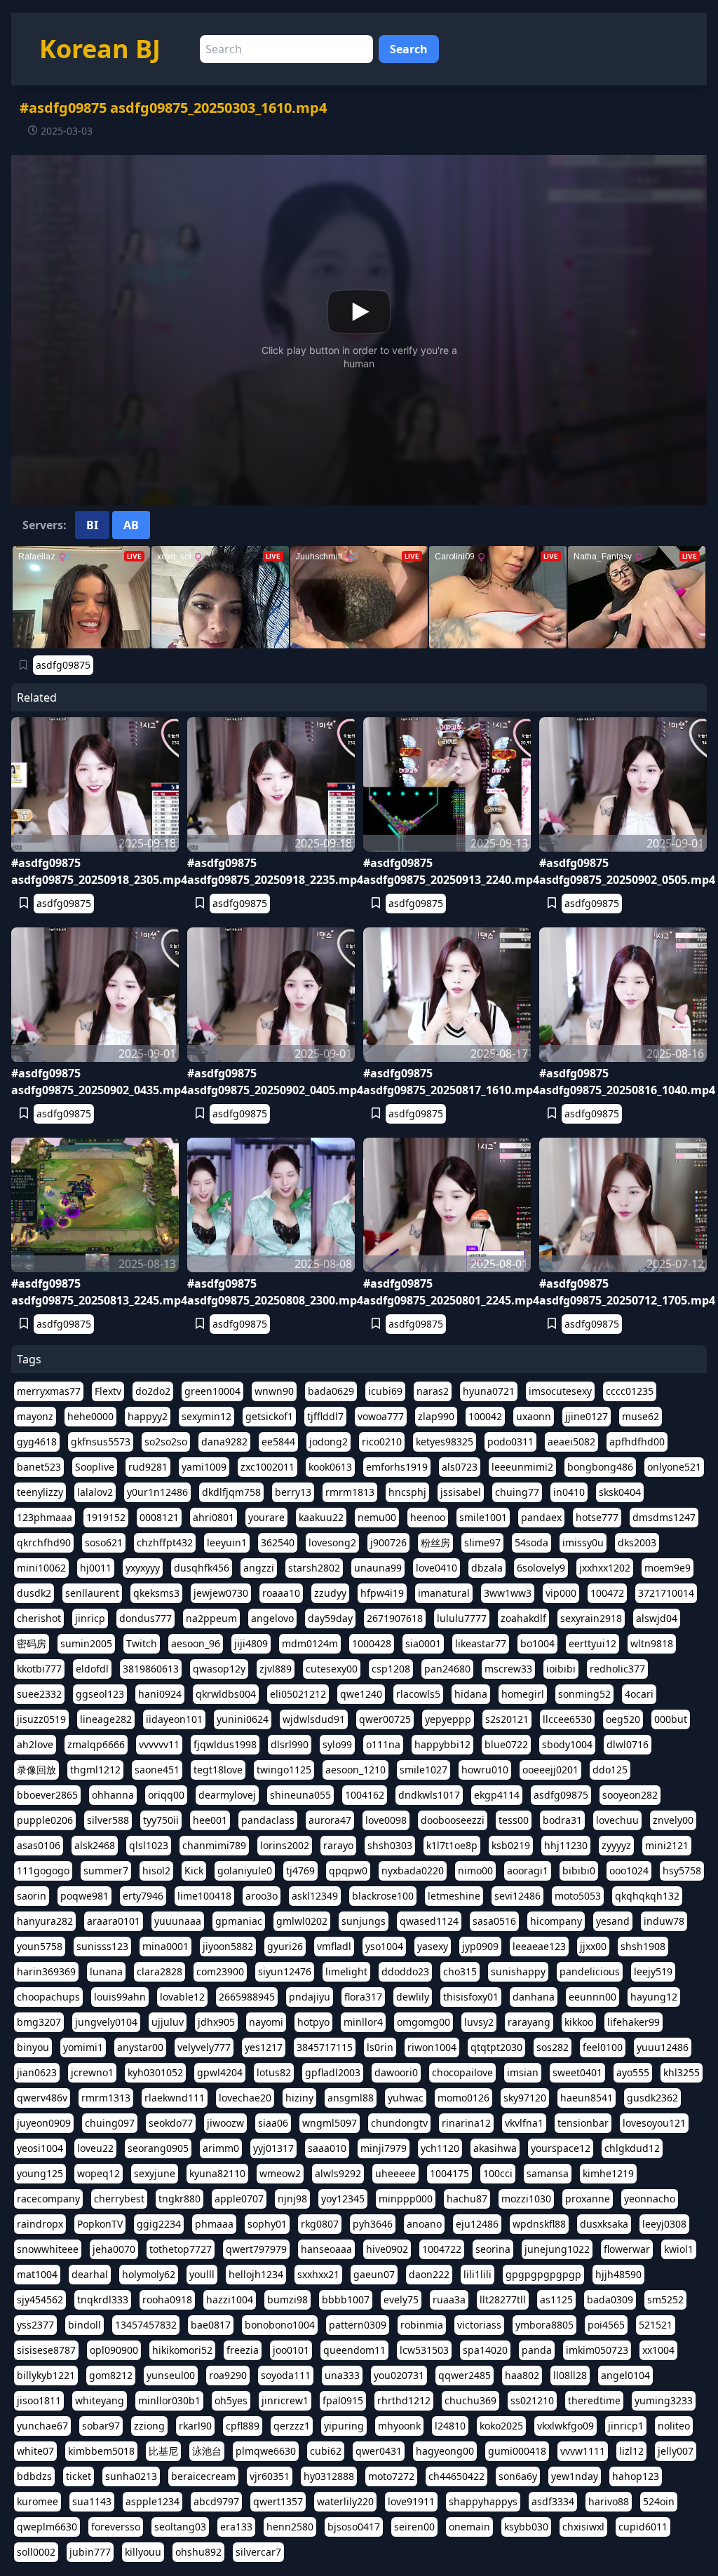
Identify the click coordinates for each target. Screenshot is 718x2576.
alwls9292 (338, 2173)
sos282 (553, 2047)
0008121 (159, 1517)
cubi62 (326, 2451)
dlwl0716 (628, 1744)
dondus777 (145, 1618)
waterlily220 (345, 2501)
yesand (613, 1921)
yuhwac (406, 2098)
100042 (485, 1416)
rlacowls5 (418, 1694)
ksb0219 (511, 1845)
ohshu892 (198, 2552)
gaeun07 (374, 2274)
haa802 (522, 2375)
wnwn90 (274, 1391)
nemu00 (377, 1517)
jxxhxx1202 (605, 1568)
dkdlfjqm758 (231, 1492)
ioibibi (561, 1669)
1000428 (372, 1643)
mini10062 (41, 1568)
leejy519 (653, 1971)
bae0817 (211, 2325)
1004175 (449, 2173)
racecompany (48, 2199)
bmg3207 (39, 2022)
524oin (659, 2501)
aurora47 (330, 1820)
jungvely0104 (106, 2022)
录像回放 (36, 1770)
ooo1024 (629, 1870)
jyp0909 (480, 1946)
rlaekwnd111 (175, 2098)
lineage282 (106, 1719)
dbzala (487, 1568)
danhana (534, 1997)
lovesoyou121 (654, 2123)
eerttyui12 (592, 1643)
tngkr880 (179, 2199)
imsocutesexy (560, 1391)
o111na (383, 1744)
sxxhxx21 (318, 2274)
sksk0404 (620, 1492)
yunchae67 (42, 2426)
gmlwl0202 (302, 1921)
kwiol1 (679, 2249)
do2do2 (153, 1391)
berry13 (293, 1492)
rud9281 (148, 1467)
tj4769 (300, 1870)
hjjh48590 (618, 2274)
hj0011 (96, 1568)
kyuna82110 (217, 2173)
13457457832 (146, 2325)
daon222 (429, 2274)
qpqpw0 (348, 1870)
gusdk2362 (652, 2098)
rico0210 (382, 1442)
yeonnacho (650, 2199)
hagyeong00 (445, 2451)
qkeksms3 (156, 1593)
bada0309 (610, 2299)
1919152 (106, 1517)
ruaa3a (449, 2299)
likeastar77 (481, 1643)
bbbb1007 (346, 2299)
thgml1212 (95, 1770)
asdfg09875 (63, 665)
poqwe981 (84, 1896)
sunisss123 (102, 1946)
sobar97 (101, 2426)
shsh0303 (390, 1845)
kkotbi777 (39, 1669)
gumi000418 (517, 2451)
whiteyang (100, 2400)
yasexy (433, 1946)
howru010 (485, 1770)
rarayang (529, 2022)
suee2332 (39, 1694)
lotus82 (274, 2072)
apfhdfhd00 (637, 1442)
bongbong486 (600, 1467)
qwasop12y (219, 1669)
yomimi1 (83, 2047)
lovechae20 (245, 2098)
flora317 (363, 1997)
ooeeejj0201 (550, 1770)
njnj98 (292, 2199)
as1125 (556, 2299)
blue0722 (506, 1744)
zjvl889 (276, 1669)
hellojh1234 (256, 2274)
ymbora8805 (544, 2325)
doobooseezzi (453, 1820)
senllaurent (92, 1593)
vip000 (561, 1593)
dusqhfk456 (202, 1568)
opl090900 (114, 2350)
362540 (278, 1542)
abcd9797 (216, 2501)
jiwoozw (225, 2123)
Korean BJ (100, 49)
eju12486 (477, 2224)
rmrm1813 (350, 1492)
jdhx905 (216, 2022)
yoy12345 (343, 2199)
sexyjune (155, 2173)
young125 (40, 2173)
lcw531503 (424, 2350)
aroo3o (262, 1896)
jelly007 (676, 2451)
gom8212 (111, 2375)
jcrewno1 (92, 2072)
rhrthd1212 (404, 2400)
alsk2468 (95, 1845)
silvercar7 (258, 2552)
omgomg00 (424, 2022)
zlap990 (436, 1416)
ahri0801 (214, 1517)
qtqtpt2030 (496, 2047)
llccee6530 (567, 1719)
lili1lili (477, 2274)
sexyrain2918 (591, 1618)
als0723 (460, 1467)
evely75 (401, 2299)
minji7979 (384, 2148)
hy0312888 (329, 2476)
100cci (498, 2173)
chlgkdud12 (632, 2148)
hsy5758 (682, 1870)
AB (131, 525)
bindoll (84, 2325)
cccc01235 (630, 1391)
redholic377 (617, 1669)
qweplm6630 (47, 2527)
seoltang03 (180, 2527)
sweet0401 (577, 2072)
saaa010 (327, 2148)
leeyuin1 (227, 1542)
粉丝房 (435, 1542)
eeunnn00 (592, 1997)
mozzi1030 (526, 2199)
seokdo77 (171, 2123)
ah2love (35, 1744)
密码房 (32, 1643)
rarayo (338, 1845)
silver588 (108, 1820)
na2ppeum (211, 1618)
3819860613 (151, 1669)
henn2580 (290, 2527)
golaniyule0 (245, 1870)
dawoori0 (396, 2072)
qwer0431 (379, 2451)
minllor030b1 (169, 2400)
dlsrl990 (290, 1744)
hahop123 (636, 2476)
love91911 (411, 2501)
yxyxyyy (143, 1568)
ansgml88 (351, 2098)
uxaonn (534, 1416)
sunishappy (518, 1971)
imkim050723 (597, 2350)
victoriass (479, 2325)
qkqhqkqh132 (647, 1896)
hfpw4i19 (382, 1593)
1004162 (365, 1795)
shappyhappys (483, 2501)
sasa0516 (494, 1921)
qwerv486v (42, 2098)
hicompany (556, 1921)
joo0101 (291, 2350)
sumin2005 (86, 1643)
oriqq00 (166, 1795)
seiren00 (414, 2527)
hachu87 (467, 2199)
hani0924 (160, 1694)
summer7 (106, 1870)
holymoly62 (149, 2274)
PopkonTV (100, 2224)
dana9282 (224, 1442)
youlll (202, 2274)
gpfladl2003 (333, 2072)
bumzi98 (287, 2299)
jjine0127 (587, 1416)
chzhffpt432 (165, 1542)
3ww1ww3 (508, 1593)
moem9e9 (668, 1568)
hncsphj (407, 1492)
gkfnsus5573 (101, 1442)
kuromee (38, 2501)
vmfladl (334, 1946)
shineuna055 (300, 1795)
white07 (35, 2451)
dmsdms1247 (664, 1517)
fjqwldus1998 (225, 1744)
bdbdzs (34, 2476)
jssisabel (461, 1492)
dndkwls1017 (429, 1795)
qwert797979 (256, 2249)
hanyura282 (45, 1921)
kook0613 (330, 1467)
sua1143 (92, 2501)
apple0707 (239, 2199)
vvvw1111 (583, 2451)
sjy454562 (40, 2299)
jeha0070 (114, 2249)
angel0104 (625, 2375)
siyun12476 (285, 1971)
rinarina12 (466, 2123)
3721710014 (666, 1593)
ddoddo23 (405, 1971)
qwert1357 (278, 2501)
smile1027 (424, 1770)
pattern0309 (358, 2325)
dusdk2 (34, 1593)
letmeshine (454, 1896)
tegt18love (218, 1770)
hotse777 (597, 1517)
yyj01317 (273, 2148)
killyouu (143, 2552)
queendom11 (354, 2350)
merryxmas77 (49, 1391)
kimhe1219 (608, 2173)
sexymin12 (206, 1416)
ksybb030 (526, 2527)
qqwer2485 (465, 2375)
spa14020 (485, 2350)
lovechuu (617, 1820)
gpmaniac (239, 1921)
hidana (471, 1694)
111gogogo (43, 1870)
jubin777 (90, 2552)
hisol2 (156, 1870)
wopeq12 (99, 2173)
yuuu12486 (663, 2047)
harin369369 (46, 1971)
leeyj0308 (664, 2224)
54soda (531, 1542)
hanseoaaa (326, 2249)
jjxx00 (593, 1946)
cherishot (39, 1618)
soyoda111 (286, 2375)
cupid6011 (643, 2527)
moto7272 (391, 2476)
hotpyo (313, 2022)
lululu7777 (462, 1618)
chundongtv (399, 2123)
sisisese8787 (46, 2350)
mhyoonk (399, 2426)
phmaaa (214, 2224)
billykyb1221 (46, 2375)
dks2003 (637, 1542)
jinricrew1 (285, 2400)
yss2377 (35, 2325)
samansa (548, 2173)
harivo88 (609, 2501)
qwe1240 (361, 1694)
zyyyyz (616, 1845)
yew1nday (575, 2476)
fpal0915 (343, 2400)
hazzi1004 (230, 2299)
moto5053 (578, 1896)
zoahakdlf (523, 1618)
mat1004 (37, 2274)
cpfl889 (243, 2426)
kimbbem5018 (101, 2451)
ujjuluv (168, 2022)
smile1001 (483, 1517)
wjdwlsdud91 (314, 1719)
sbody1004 (567, 1744)
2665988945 (247, 1997)
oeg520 (623, 1719)
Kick (194, 1870)
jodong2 (328, 1442)
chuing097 (110, 2123)
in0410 (569, 1492)
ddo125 (610, 1770)
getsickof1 (269, 1416)
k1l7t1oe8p (452, 1845)
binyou (33, 2047)
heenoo (428, 1517)
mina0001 (165, 1946)
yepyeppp (448, 1719)
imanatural (444, 1593)
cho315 (460, 1971)
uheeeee (395, 2173)
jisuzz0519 (41, 1719)
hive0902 (387, 2249)
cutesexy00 (332, 1669)
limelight (346, 1971)
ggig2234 (159, 2224)
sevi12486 (517, 1896)
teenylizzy (40, 1492)
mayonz (35, 1416)
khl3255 (682, 2072)
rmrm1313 (106, 2098)
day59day (330, 1618)
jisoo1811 (39, 2400)
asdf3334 (553, 2501)
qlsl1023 (149, 1845)
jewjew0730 (221, 1593)
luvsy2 (479, 2022)
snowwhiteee (48, 2249)
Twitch (142, 1643)
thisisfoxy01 (471, 1997)
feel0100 (603, 2047)
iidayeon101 (174, 1719)
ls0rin (380, 2047)
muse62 (641, 1416)
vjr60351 (270, 2476)
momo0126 (463, 2098)
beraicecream (203, 2476)
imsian (523, 2072)
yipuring (344, 2426)
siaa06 (273, 2123)
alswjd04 (657, 1618)
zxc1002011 (267, 1467)
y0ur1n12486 (157, 1492)
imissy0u (583, 1542)
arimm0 (221, 2148)
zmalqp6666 (96, 1744)
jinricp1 (626, 2426)
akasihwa (495, 2148)
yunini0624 (243, 1719)
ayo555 (633, 2072)
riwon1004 (432, 2047)
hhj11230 (566, 1845)
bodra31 (562, 1820)
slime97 (482, 1542)
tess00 (514, 1820)
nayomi (266, 2022)
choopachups (48, 1997)
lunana (106, 1971)
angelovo (272, 1618)
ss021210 (532, 2400)
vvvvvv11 (159, 1744)
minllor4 (363, 2022)
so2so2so (166, 1442)
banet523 (39, 1467)
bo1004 (537, 1643)
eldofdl (92, 1669)
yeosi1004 (40, 2148)
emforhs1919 (397, 1467)
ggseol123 (100, 1694)
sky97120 (525, 2098)
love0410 (436, 1568)
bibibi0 (579, 1870)
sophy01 (267, 2224)
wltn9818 (652, 1643)
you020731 (399, 2375)
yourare (266, 1517)
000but (671, 1719)
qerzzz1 (292, 2426)
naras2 (433, 1391)
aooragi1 (528, 1870)
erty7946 (143, 1896)
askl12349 (315, 1896)
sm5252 (665, 2299)
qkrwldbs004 (226, 1694)
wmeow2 (280, 2173)
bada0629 (331, 1391)
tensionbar (583, 2123)
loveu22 (95, 2148)
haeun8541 (587, 2098)
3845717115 (325, 2047)
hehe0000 (90, 1416)
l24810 (450, 2426)
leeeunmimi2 (522, 1467)
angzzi (259, 1568)
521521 (656, 2325)
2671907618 (395, 1618)
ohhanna (113, 1795)
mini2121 (667, 1845)
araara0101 (114, 1921)
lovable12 (182, 1997)
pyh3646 (373, 2224)
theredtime (594, 2400)
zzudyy (330, 1593)
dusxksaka (604, 2224)
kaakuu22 (321, 1517)
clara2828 (160, 1971)
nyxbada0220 (413, 1870)
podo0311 (510, 1442)
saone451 (157, 1770)
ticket (79, 2476)
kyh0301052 (155, 2072)
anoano (424, 2224)
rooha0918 (167, 2299)
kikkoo (579, 2022)
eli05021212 (298, 1694)
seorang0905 (158, 2148)
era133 (236, 2527)
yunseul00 (171, 2375)
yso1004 (384, 1946)
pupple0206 (45, 1820)
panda (537, 2350)
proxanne (588, 2199)
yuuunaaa (178, 1921)
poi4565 (606, 2325)
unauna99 (378, 1568)
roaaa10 (281, 1593)
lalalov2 (95, 1492)
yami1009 (204, 1467)
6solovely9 (541, 1568)
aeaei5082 (571, 1442)
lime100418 (204, 1896)
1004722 (442, 2249)
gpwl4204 (220, 2072)
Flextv (108, 1391)
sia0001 (423, 1643)
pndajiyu (310, 1997)
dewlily (413, 1997)
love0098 (386, 1820)
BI (92, 525)
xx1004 (658, 2350)
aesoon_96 (196, 1643)
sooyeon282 (630, 1795)
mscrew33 (508, 1669)
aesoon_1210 (355, 1770)
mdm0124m (310, 1643)
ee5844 (278, 1442)
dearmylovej (227, 1795)
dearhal (90, 2274)
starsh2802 (314, 1568)
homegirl (523, 1694)
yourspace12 (561, 2148)
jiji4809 (251, 1643)
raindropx (40, 2224)
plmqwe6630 (266, 2451)
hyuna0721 (489, 1391)
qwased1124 (429, 1921)
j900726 (388, 1542)
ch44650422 (456, 2476)
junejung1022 (557, 2249)
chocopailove (462, 2072)
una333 (342, 2375)
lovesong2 (332, 1542)
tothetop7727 (181, 2249)
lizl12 (631, 2451)
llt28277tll (503, 2299)
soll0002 (36, 2552)
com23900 (220, 1971)
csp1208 (391, 1669)
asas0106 (39, 1845)
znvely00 (673, 1820)
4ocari (639, 1694)
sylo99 (337, 1744)
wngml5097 (330, 2123)
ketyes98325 (445, 1442)
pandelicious (590, 1971)
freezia (243, 2350)
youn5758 (40, 1946)
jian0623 (37, 2072)
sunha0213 (131, 2476)
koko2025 (501, 2426)
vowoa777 (381, 1416)
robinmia (422, 2325)
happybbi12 (442, 1744)
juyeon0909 (44, 2123)
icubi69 (385, 1391)
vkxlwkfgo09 (565, 2426)
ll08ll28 (570, 2375)
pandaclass (268, 1820)
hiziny (299, 2098)
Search (409, 49)
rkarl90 (195, 2426)
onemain (469, 2527)
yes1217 (264, 2047)
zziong (149, 2426)
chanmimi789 (214, 1845)
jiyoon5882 (228, 1946)
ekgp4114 (497, 1795)
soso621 (104, 1542)
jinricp (90, 1618)
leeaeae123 (539, 1946)
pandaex (541, 1517)
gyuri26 (285, 1946)
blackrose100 (383, 1896)
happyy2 (148, 1416)
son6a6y (518, 2476)
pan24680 (447, 1669)
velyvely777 (204, 2047)
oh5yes (231, 2400)
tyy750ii (161, 1820)
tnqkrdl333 (103, 2299)
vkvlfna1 (524, 2123)
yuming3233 (664, 2400)
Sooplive (95, 1467)
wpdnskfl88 (539, 2224)
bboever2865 (47, 1795)
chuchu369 (470, 2400)
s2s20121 (507, 1719)
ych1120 (440, 2148)
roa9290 (228, 2375)
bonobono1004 (280, 2325)
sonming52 (584, 1694)
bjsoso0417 (354, 2527)
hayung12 (654, 1997)
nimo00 (475, 1870)
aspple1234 (153, 2501)
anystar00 (140, 2047)
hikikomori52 (182, 2350)
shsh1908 (643, 1946)
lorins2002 (285, 1845)
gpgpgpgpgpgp (543, 2274)
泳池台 (207, 2451)
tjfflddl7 (325, 1416)
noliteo (674, 2426)
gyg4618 (37, 1442)
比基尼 (163, 2451)
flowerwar (627, 2249)
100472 (607, 1593)
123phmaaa (45, 1517)
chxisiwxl (583, 2527)
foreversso (116, 2527)
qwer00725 (385, 1719)
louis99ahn (120, 1997)
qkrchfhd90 (44, 1542)
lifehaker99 (634, 2022)
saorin (32, 1896)
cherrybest (119, 2199)
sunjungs (364, 1921)
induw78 (664, 1921)
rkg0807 (320, 2224)
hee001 (210, 1820)
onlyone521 (674, 1467)
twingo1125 (284, 1770)
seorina (493, 2249)
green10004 (212, 1391)
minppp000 (406, 2199)
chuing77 (517, 1492)
